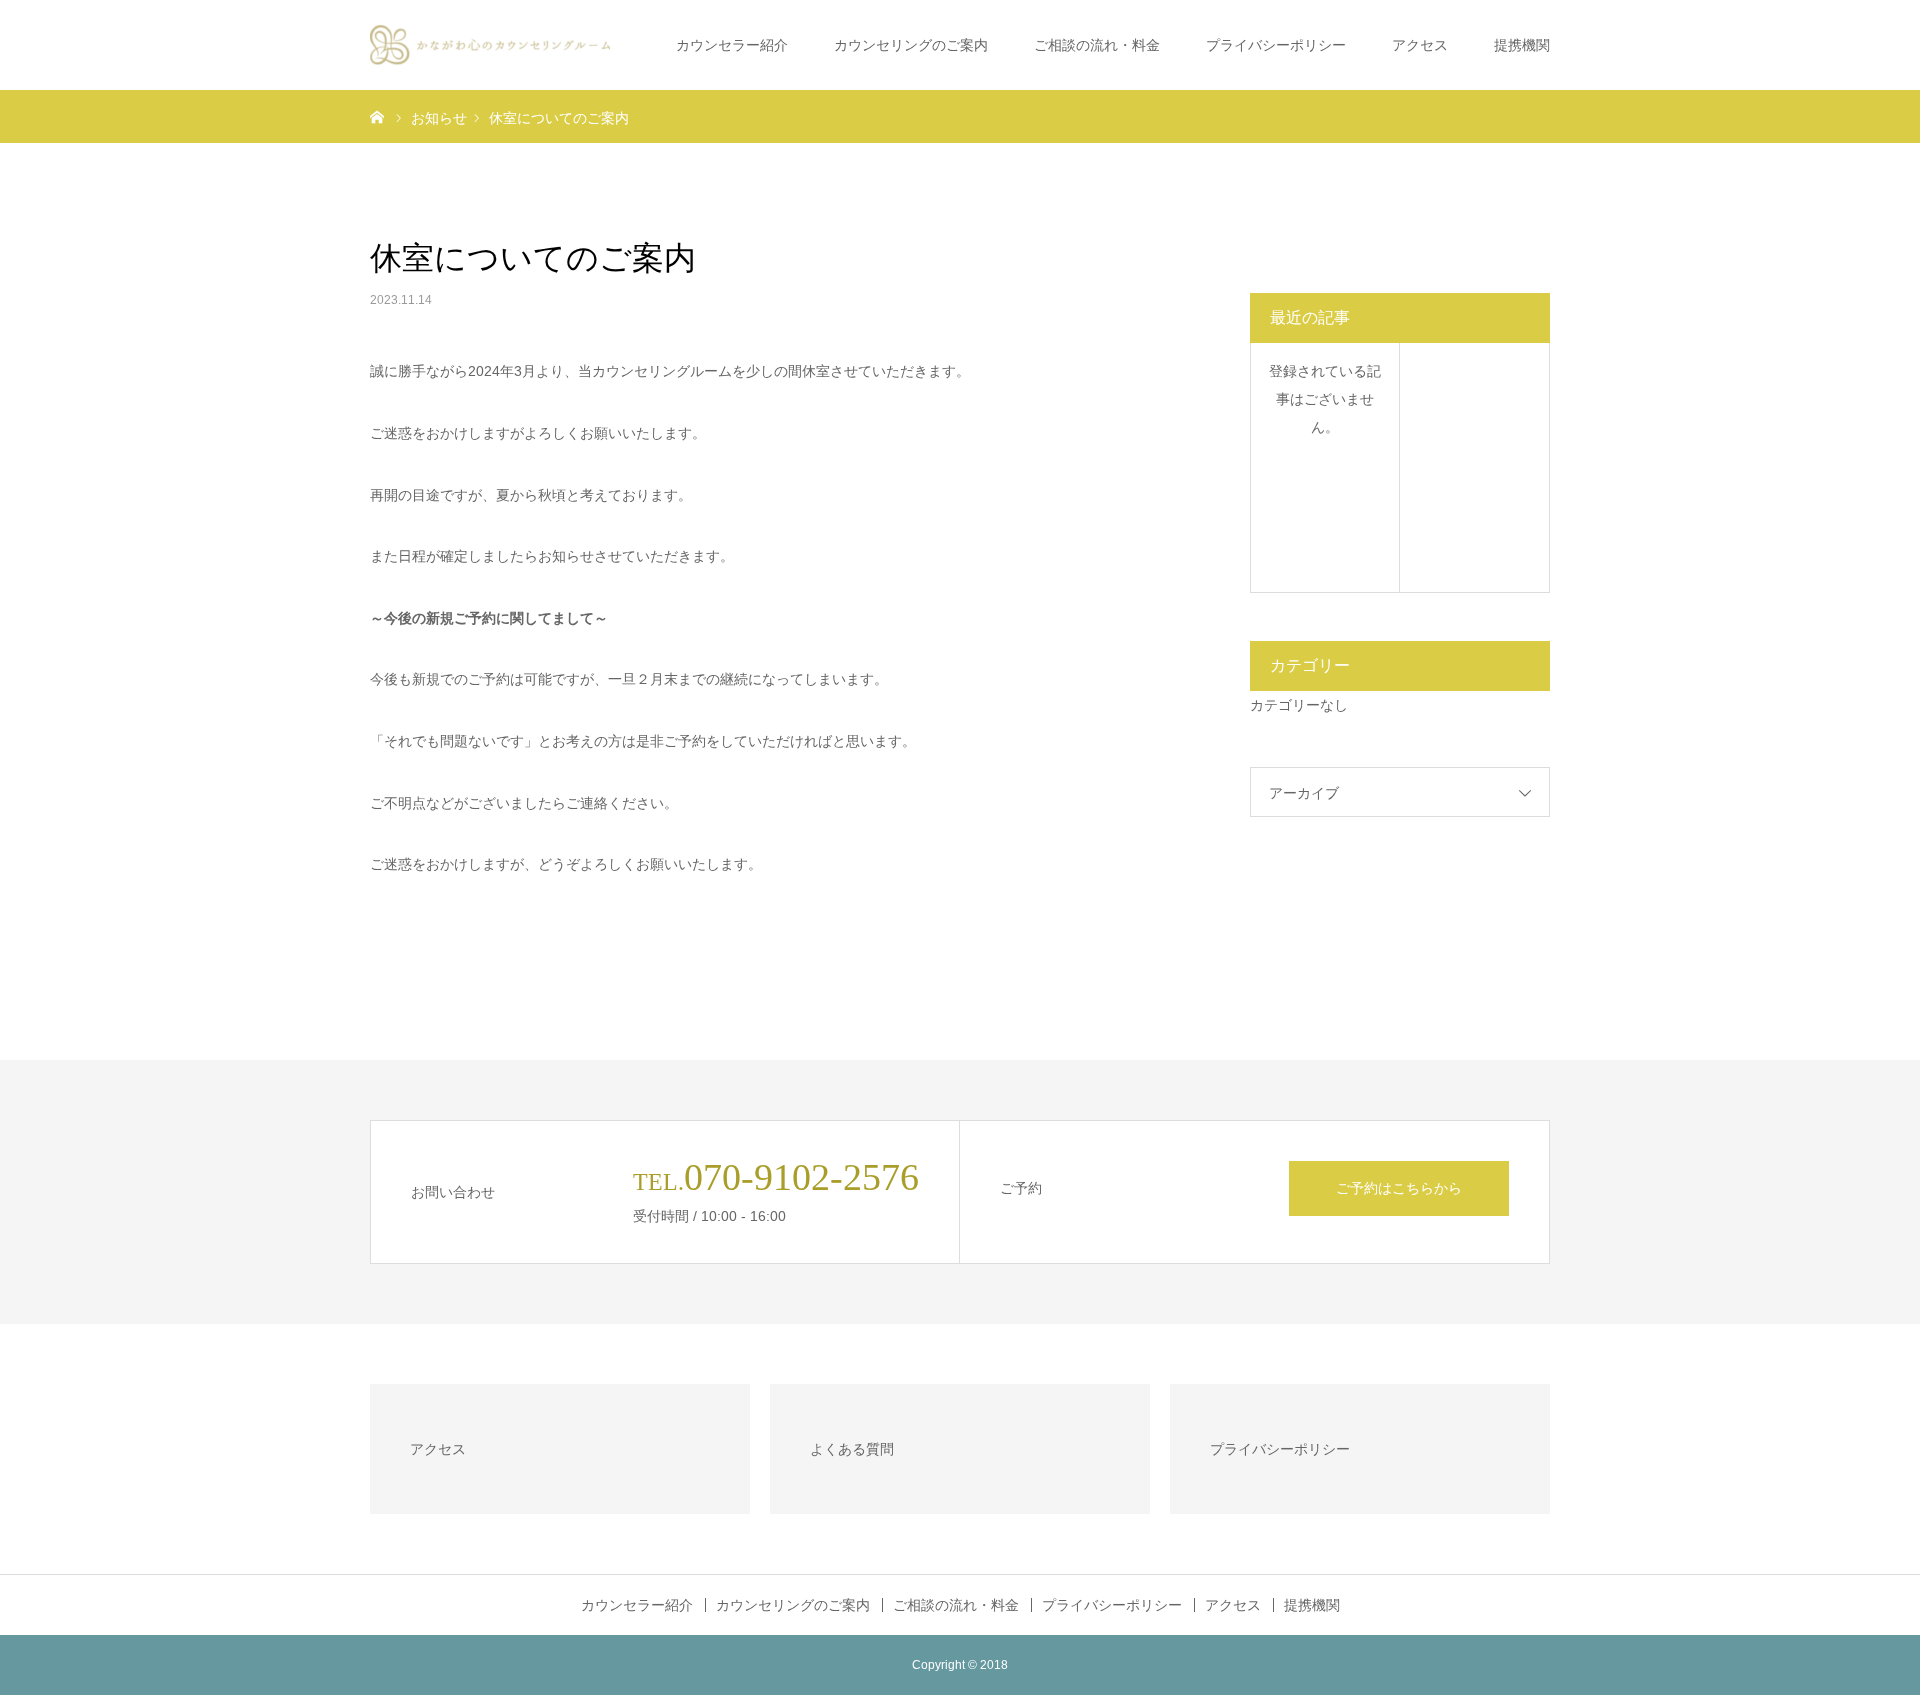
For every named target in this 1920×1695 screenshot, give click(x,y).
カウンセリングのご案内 (911, 45)
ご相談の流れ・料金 (1097, 45)
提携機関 (1522, 45)
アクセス (1420, 45)
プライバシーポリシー (1276, 45)
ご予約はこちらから (1399, 1188)
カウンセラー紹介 (732, 45)
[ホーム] (377, 116)
